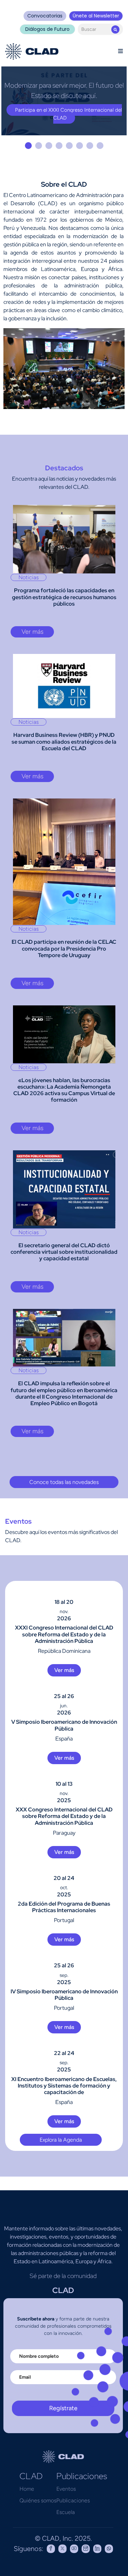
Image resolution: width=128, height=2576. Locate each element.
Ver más (32, 634)
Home (27, 2492)
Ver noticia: (64, 120)
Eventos (66, 2492)
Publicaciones (73, 2503)
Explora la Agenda (61, 2142)
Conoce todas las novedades (64, 1485)
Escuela (66, 2515)
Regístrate (63, 2411)
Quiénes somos (38, 2503)
